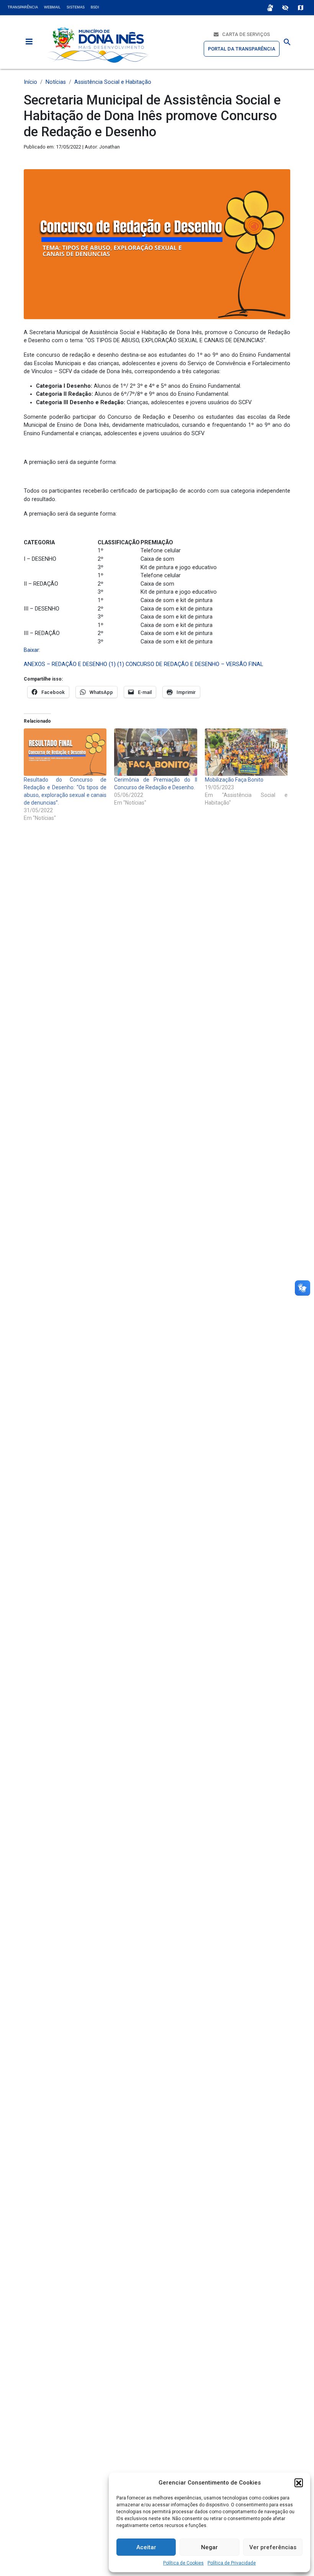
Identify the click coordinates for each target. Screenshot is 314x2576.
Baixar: (32, 650)
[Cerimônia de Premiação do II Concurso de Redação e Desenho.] (155, 752)
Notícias (56, 82)
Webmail (52, 7)
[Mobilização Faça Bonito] (246, 752)
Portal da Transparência (242, 49)
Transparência (23, 7)
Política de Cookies (183, 2563)
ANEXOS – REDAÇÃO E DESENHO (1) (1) (74, 664)
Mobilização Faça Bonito (234, 780)
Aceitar (146, 2547)
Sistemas (76, 7)
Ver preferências (273, 2547)
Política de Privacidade (232, 2563)
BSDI (95, 7)
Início (30, 82)
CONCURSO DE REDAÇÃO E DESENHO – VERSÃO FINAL (194, 664)
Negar (209, 2547)
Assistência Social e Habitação (113, 82)
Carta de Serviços (244, 34)
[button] (299, 2483)
